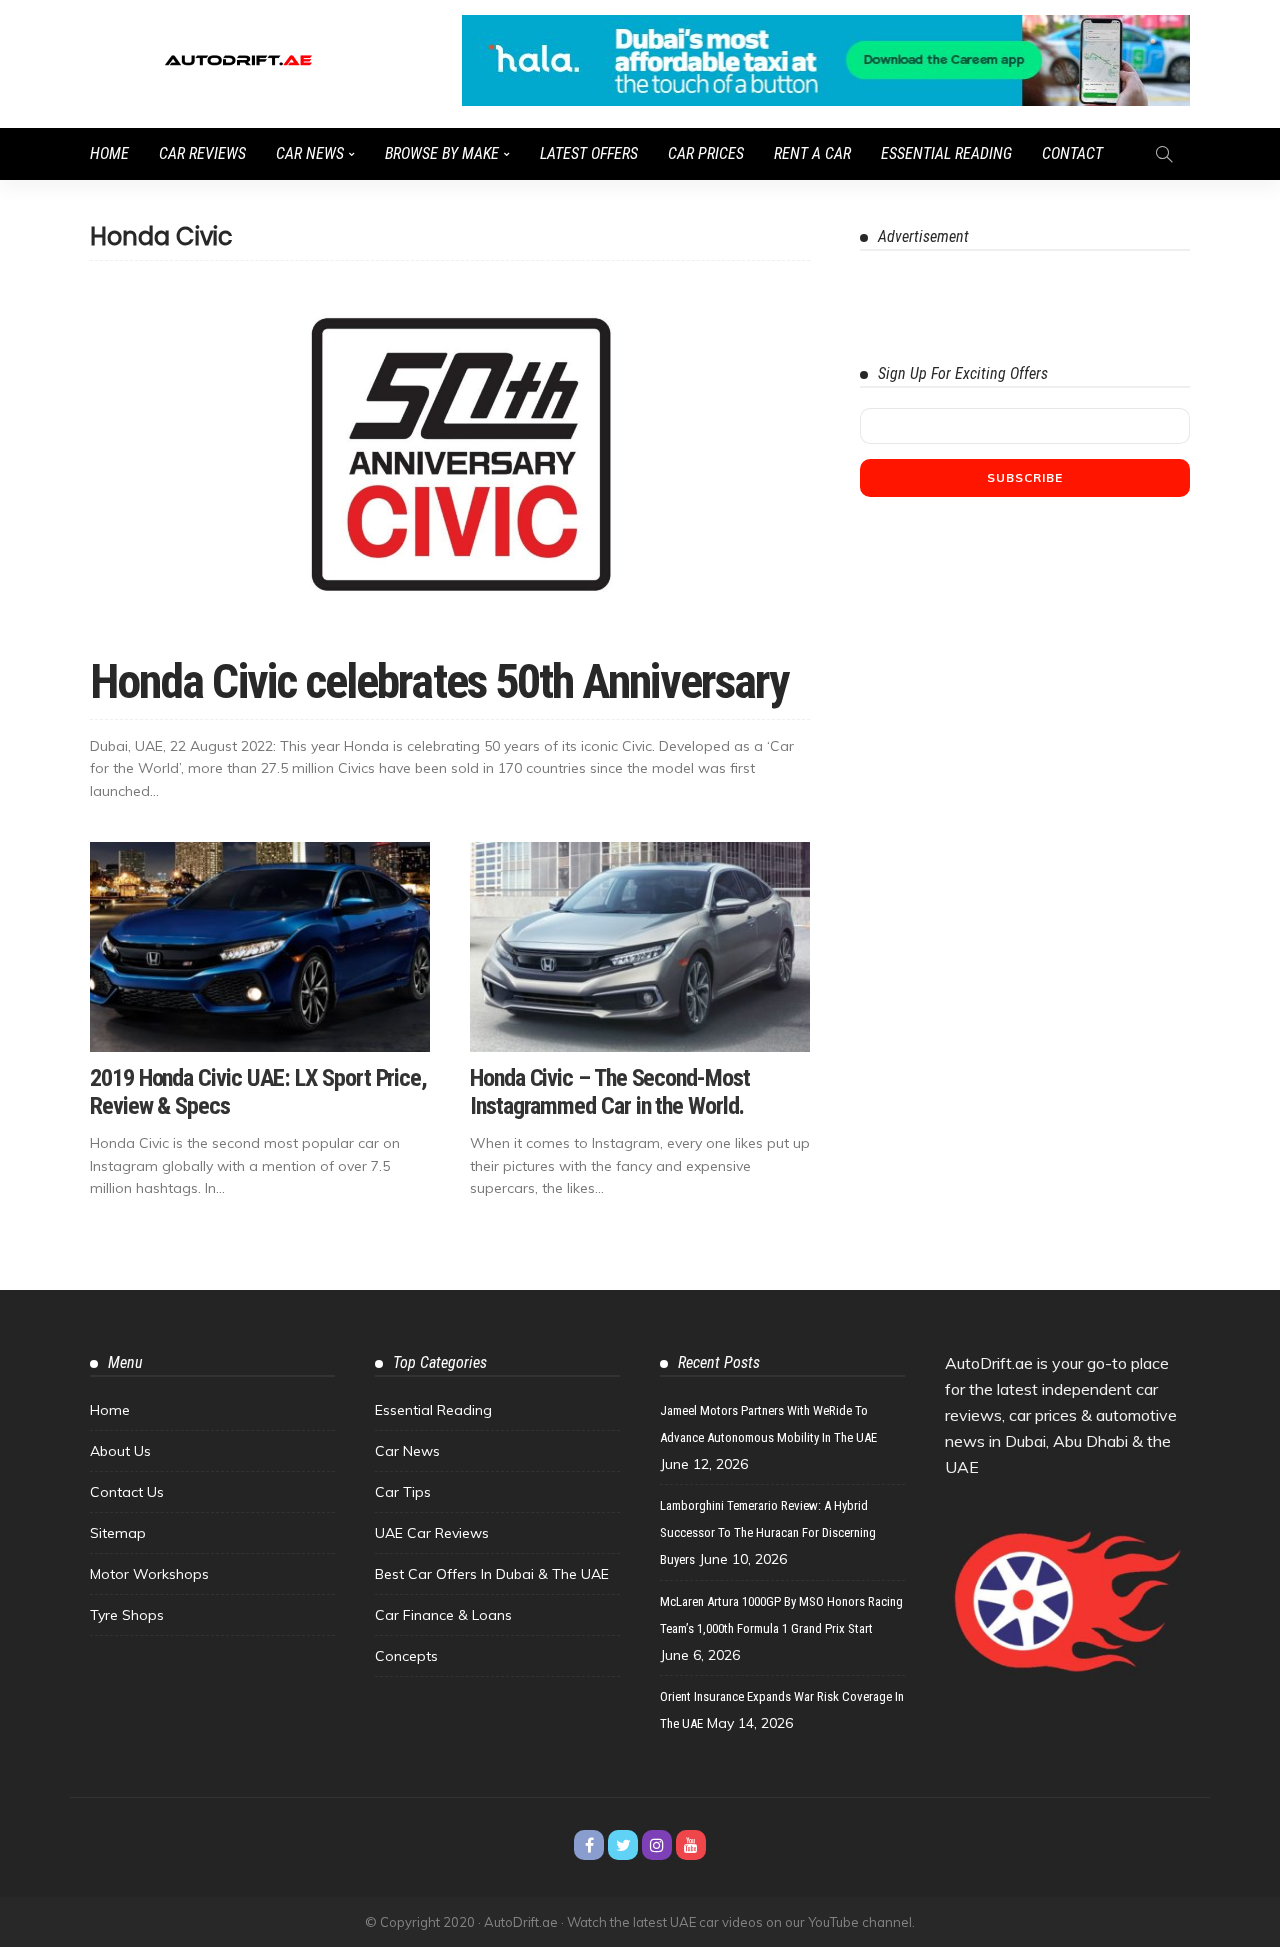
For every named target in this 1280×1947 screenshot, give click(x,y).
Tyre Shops (127, 1615)
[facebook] (589, 1845)
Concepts (406, 1656)
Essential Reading (946, 153)
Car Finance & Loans (443, 1615)
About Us (120, 1451)
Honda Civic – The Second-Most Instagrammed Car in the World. (610, 1092)
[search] (1164, 154)
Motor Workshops (149, 1574)
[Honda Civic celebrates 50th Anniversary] (450, 460)
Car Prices (706, 153)
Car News (310, 153)
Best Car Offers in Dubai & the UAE (492, 1574)
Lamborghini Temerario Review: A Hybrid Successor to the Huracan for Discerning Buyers (768, 1532)
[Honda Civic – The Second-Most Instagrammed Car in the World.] (640, 947)
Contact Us (127, 1492)
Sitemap (118, 1533)
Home (109, 153)
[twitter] (623, 1845)
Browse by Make (442, 153)
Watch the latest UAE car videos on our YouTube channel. (741, 1922)
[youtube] (691, 1845)
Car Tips (403, 1492)
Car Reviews (202, 153)
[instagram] (657, 1845)
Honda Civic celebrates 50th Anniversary (439, 681)
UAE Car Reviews (432, 1533)
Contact (1072, 153)
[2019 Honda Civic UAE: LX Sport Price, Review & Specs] (260, 947)
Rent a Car (812, 153)
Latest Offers (589, 153)
